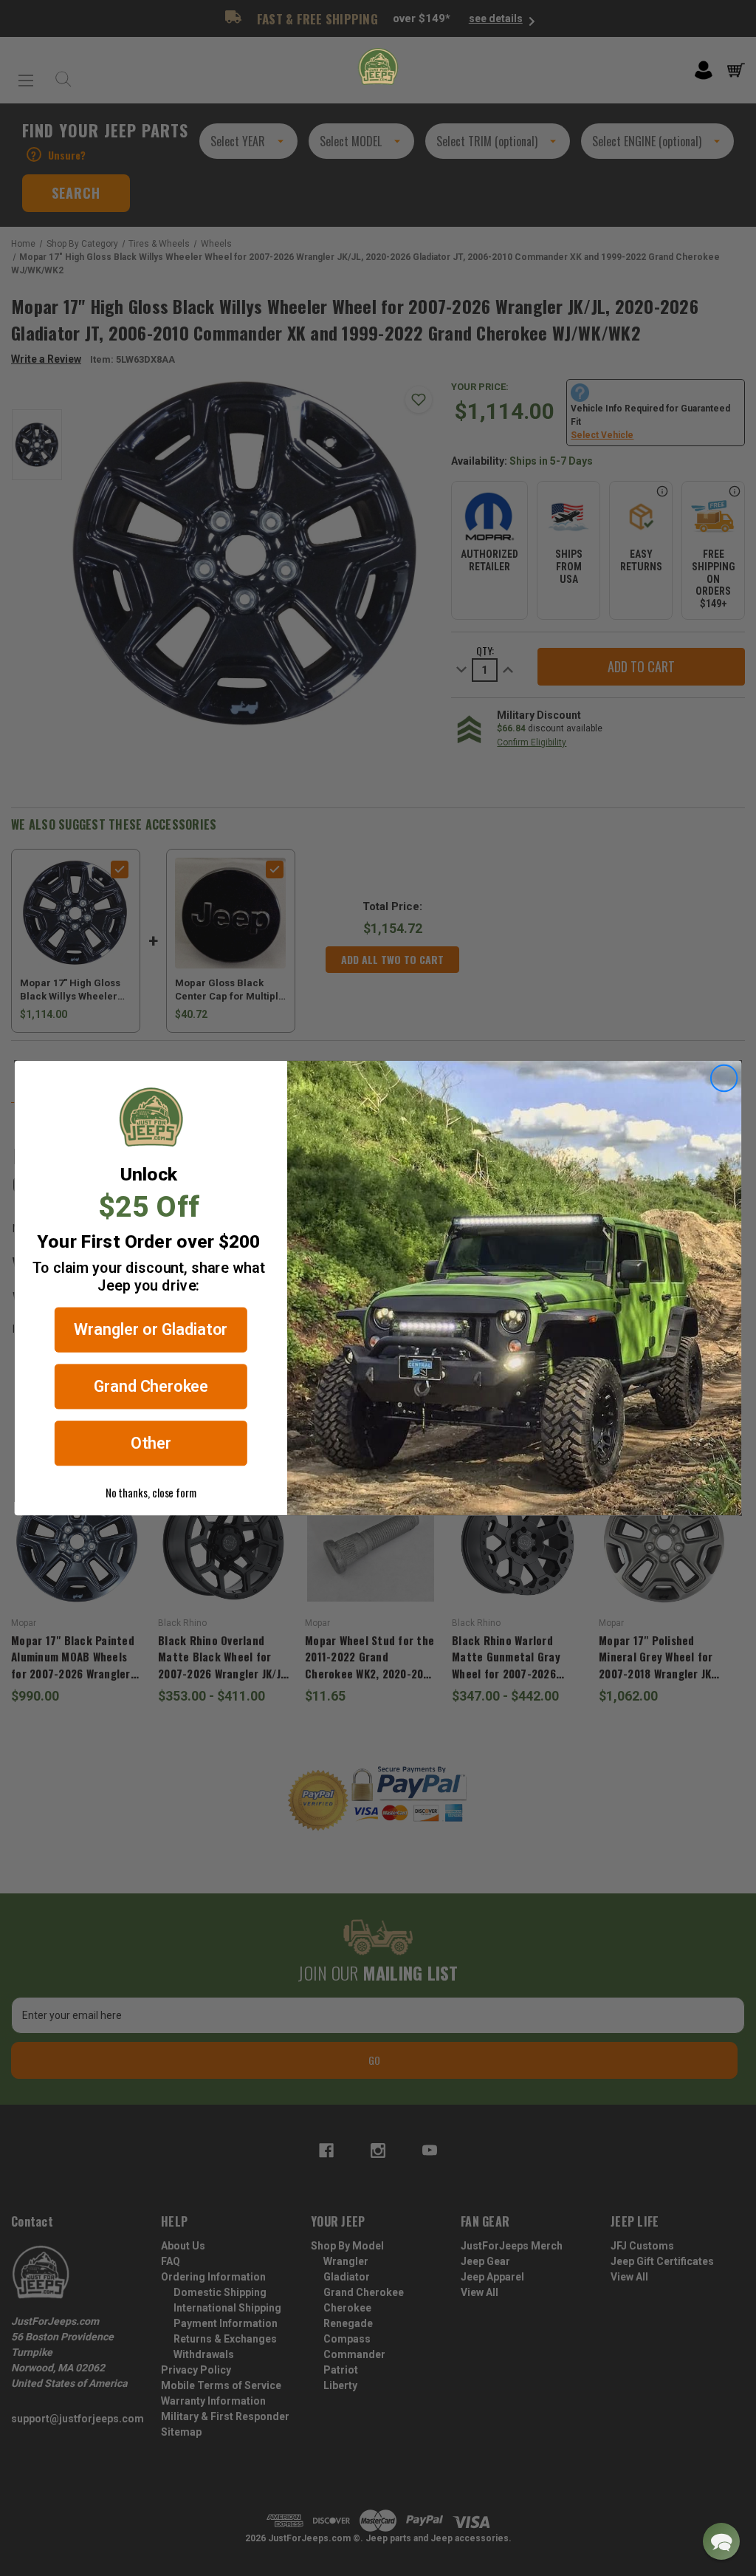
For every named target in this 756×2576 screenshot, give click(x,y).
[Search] (60, 75)
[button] (721, 2541)
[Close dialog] (724, 1079)
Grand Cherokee (151, 1386)
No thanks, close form (151, 1492)
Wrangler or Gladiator (151, 1330)
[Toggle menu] (26, 75)
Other (151, 1443)
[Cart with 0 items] (736, 70)
